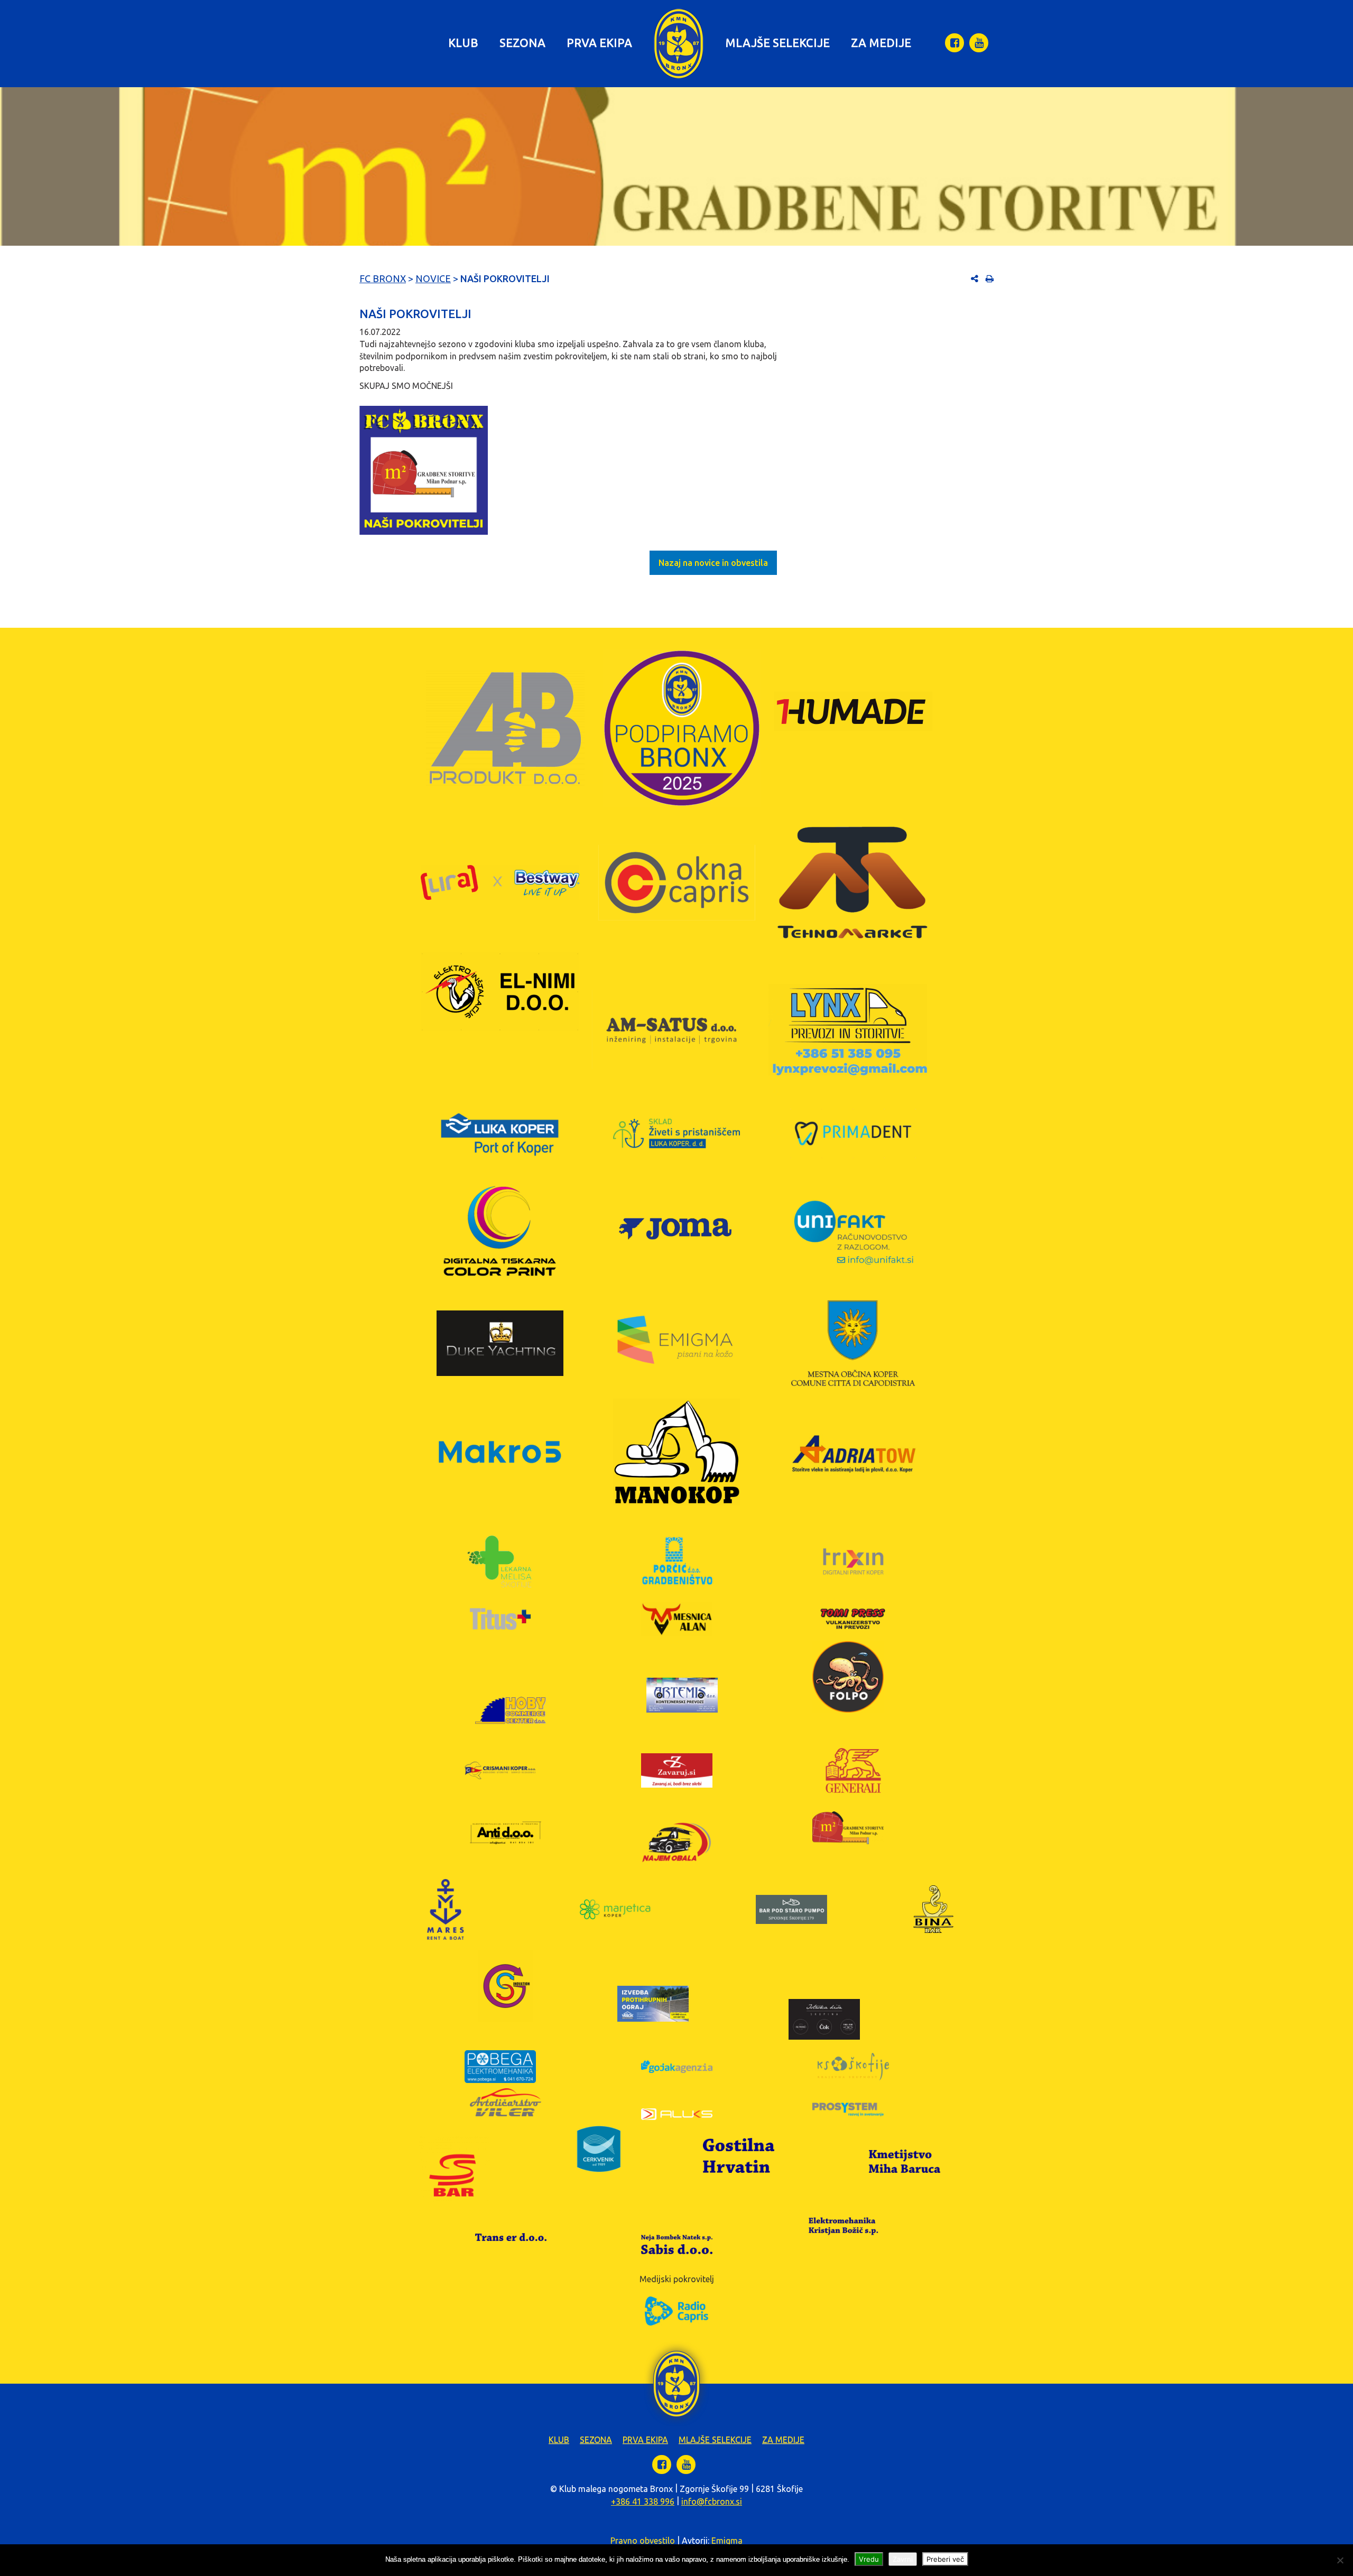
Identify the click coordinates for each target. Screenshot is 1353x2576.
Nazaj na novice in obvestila (713, 563)
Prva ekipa (599, 43)
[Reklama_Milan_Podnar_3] (424, 470)
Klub (463, 43)
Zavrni (903, 2559)
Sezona (522, 43)
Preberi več (945, 2559)
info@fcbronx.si (712, 2501)
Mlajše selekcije (777, 43)
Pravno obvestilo (643, 2541)
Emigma (727, 2541)
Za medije (881, 43)
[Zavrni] (1340, 2560)
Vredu (869, 2559)
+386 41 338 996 (643, 2501)
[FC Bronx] (679, 44)
